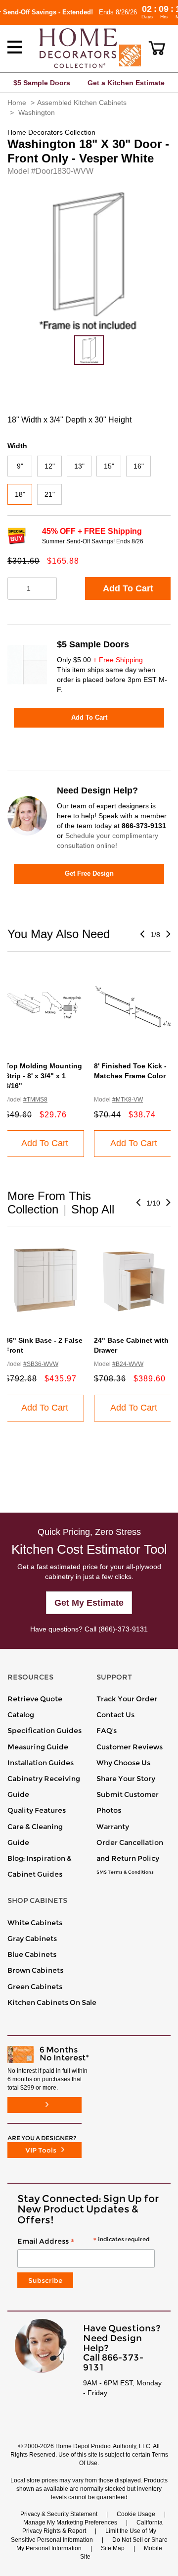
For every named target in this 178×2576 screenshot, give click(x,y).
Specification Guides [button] (44, 1731)
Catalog (21, 1715)
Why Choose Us (123, 1763)
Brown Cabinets (35, 1970)
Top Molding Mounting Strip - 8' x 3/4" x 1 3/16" (44, 1076)
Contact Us (115, 1715)
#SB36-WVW (41, 1364)
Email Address (83, 2242)
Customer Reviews (130, 1747)
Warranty (113, 1827)
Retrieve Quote (35, 1699)
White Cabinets (35, 1923)
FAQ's (107, 1731)
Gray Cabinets (32, 1939)
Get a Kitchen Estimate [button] (126, 83)
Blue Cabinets (32, 1954)
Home (17, 103)
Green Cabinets (35, 1987)
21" (50, 494)
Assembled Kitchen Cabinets (82, 103)
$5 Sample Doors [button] (42, 83)
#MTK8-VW (128, 1100)
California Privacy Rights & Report (92, 2527)
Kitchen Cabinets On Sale (52, 2002)
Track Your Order (127, 1699)
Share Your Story (126, 1779)
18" (20, 494)
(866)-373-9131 (123, 1629)
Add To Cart (128, 588)
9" (20, 466)
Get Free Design (89, 873)
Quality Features (37, 1810)
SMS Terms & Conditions (125, 1872)
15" (109, 466)
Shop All (93, 1209)
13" (79, 466)
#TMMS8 (35, 1100)
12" (50, 466)
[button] (157, 48)
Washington (37, 112)
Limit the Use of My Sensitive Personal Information (84, 2535)
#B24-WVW (128, 1364)
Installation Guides (41, 1763)
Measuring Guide (38, 1747)
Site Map (113, 2548)
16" (139, 466)
